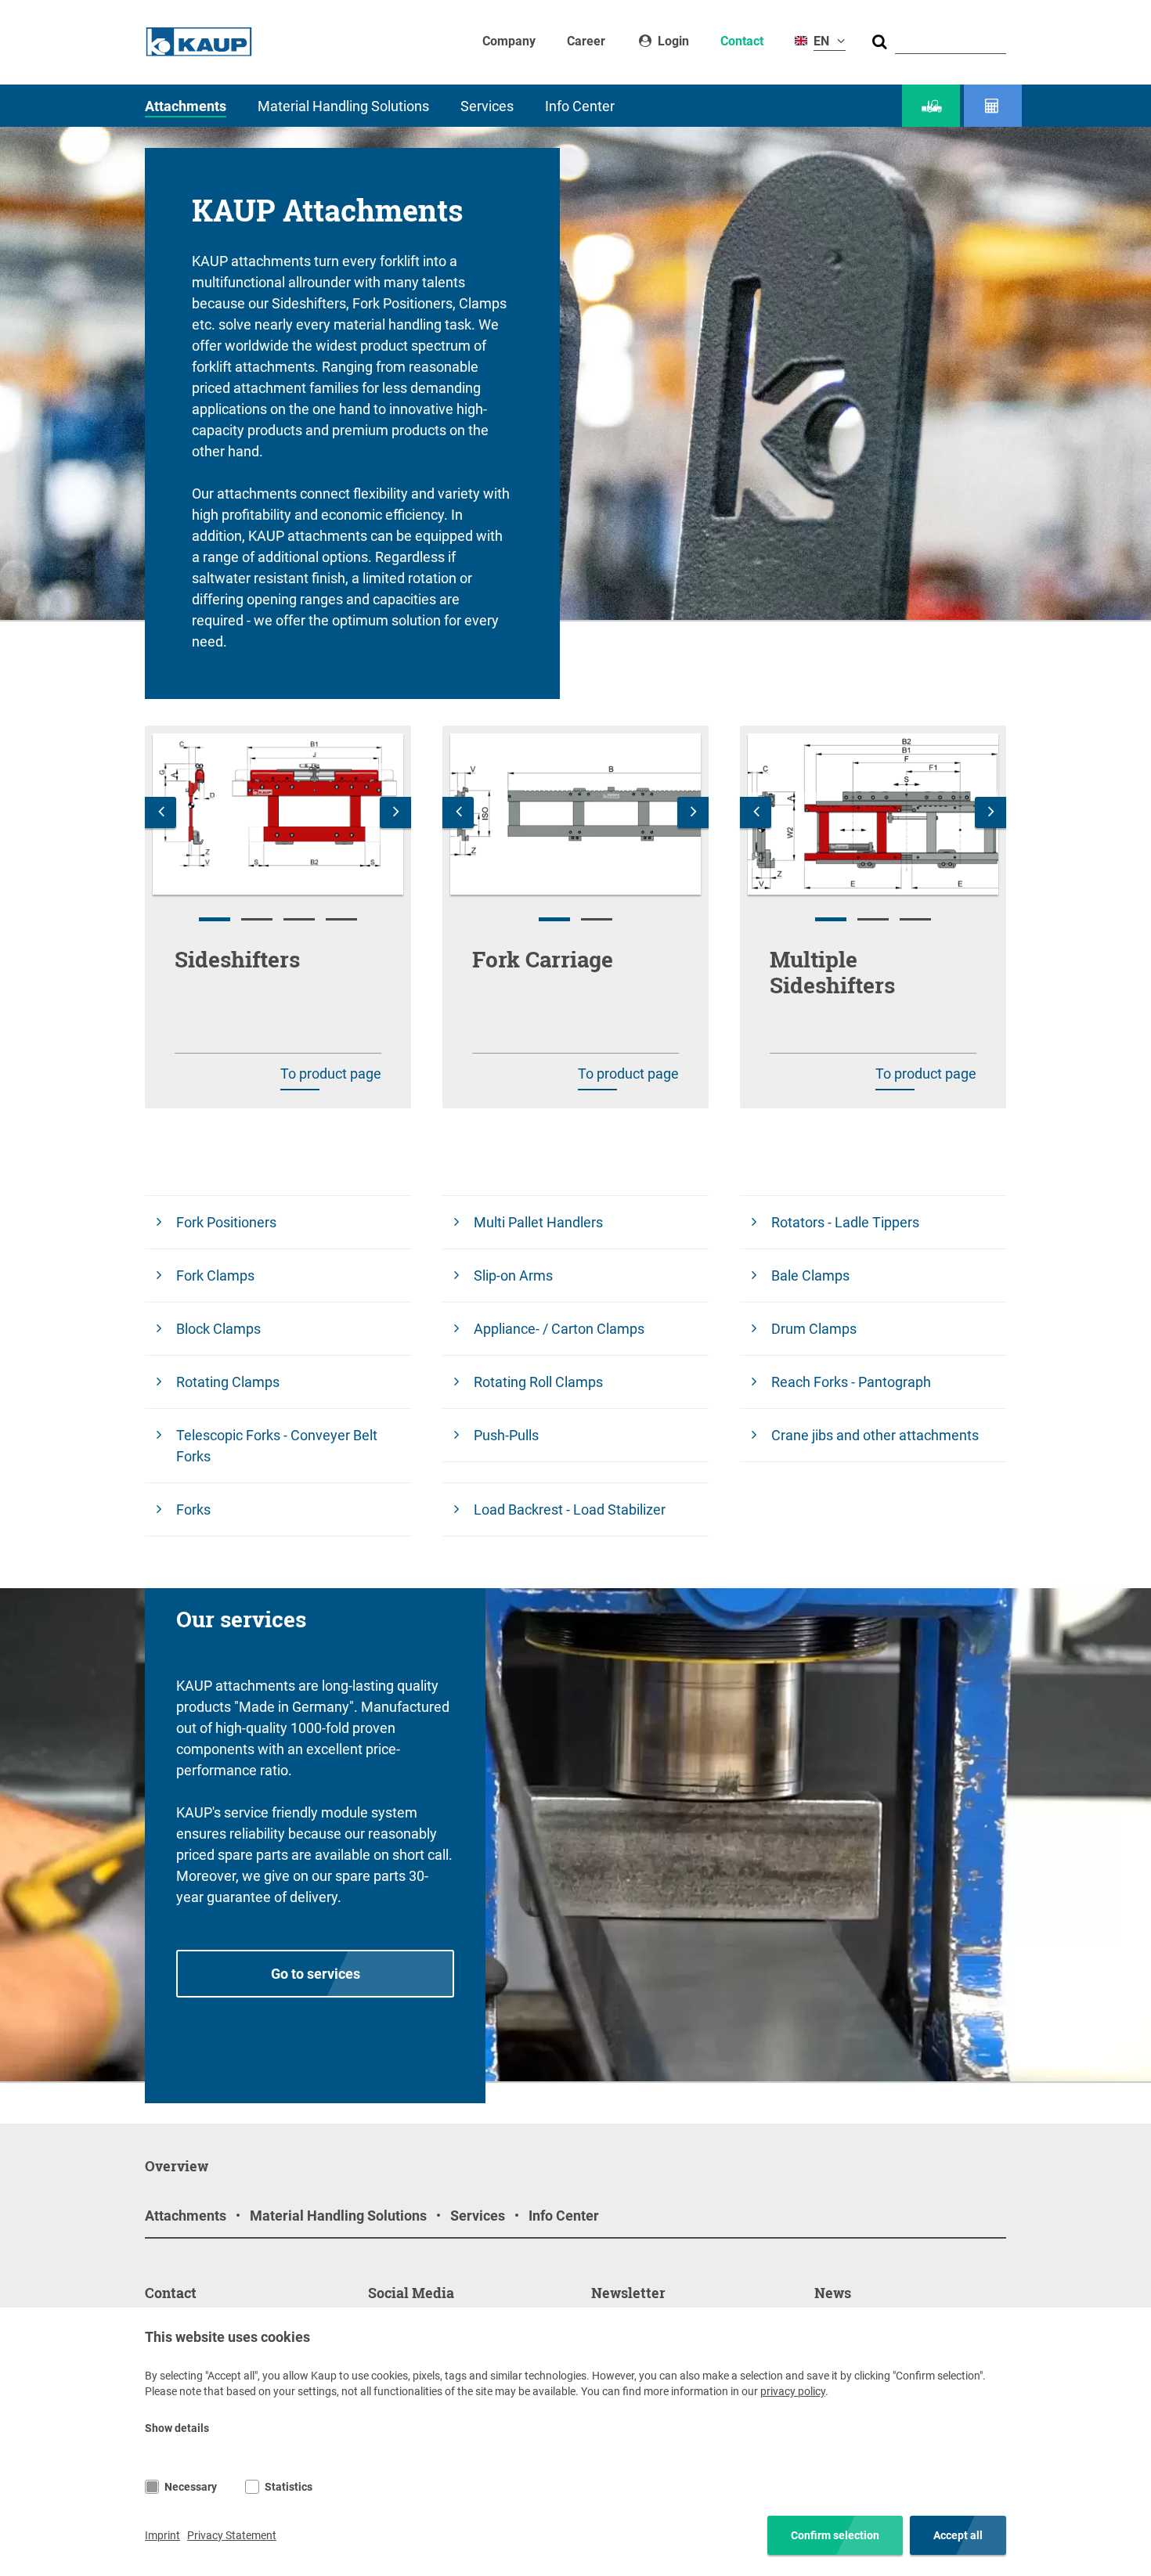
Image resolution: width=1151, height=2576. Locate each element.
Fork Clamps (215, 1275)
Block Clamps (218, 1329)
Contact (742, 41)
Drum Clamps (814, 1329)
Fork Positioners (226, 1222)
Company (509, 41)
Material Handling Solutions (343, 106)
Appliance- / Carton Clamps (559, 1329)
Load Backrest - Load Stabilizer (570, 1510)
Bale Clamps (810, 1275)
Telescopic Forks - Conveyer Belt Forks (277, 1446)
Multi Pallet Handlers (538, 1222)
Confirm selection (835, 2535)
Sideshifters (237, 959)
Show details (177, 2428)
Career (586, 41)
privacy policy (793, 2391)
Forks (193, 1510)
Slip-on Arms (513, 1275)
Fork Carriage (543, 959)
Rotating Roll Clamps (538, 1382)
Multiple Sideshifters (832, 972)
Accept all (958, 2535)
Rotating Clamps (228, 1382)
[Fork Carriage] (575, 814)
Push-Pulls (506, 1435)
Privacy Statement (232, 2535)
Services (487, 106)
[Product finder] (931, 106)
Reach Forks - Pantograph (851, 1382)
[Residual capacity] (993, 106)
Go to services (316, 1974)
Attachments (186, 106)
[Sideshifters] (278, 814)
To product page (331, 1074)
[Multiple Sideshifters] (873, 814)
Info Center (580, 106)
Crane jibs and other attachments (875, 1435)
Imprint (162, 2535)
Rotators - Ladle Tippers (845, 1222)
